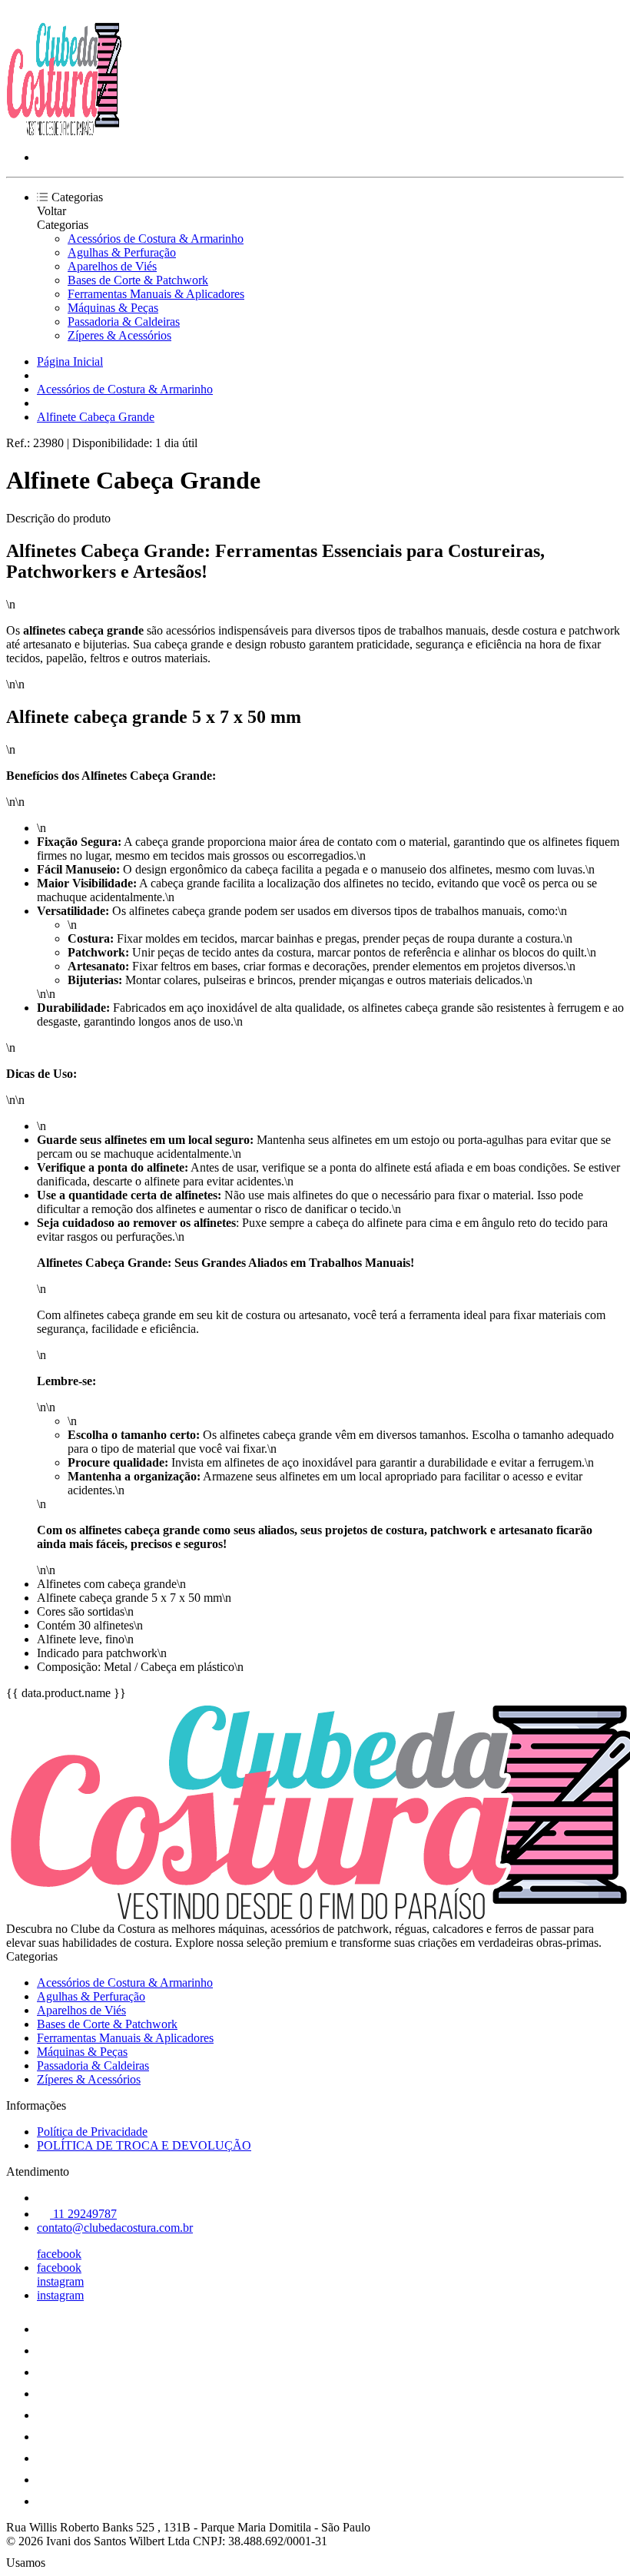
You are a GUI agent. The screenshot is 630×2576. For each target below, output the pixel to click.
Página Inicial (70, 361)
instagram (60, 2281)
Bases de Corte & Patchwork (138, 280)
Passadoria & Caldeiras (124, 322)
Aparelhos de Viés (112, 266)
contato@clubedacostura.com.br (115, 2228)
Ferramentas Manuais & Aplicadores (156, 294)
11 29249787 (83, 2214)
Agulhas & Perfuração (122, 252)
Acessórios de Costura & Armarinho (156, 239)
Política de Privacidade (92, 2132)
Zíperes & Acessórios (119, 335)
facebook (59, 2254)
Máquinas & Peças (113, 308)
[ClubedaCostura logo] (64, 131)
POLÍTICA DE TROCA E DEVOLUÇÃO (144, 2145)
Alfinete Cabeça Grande (96, 417)
